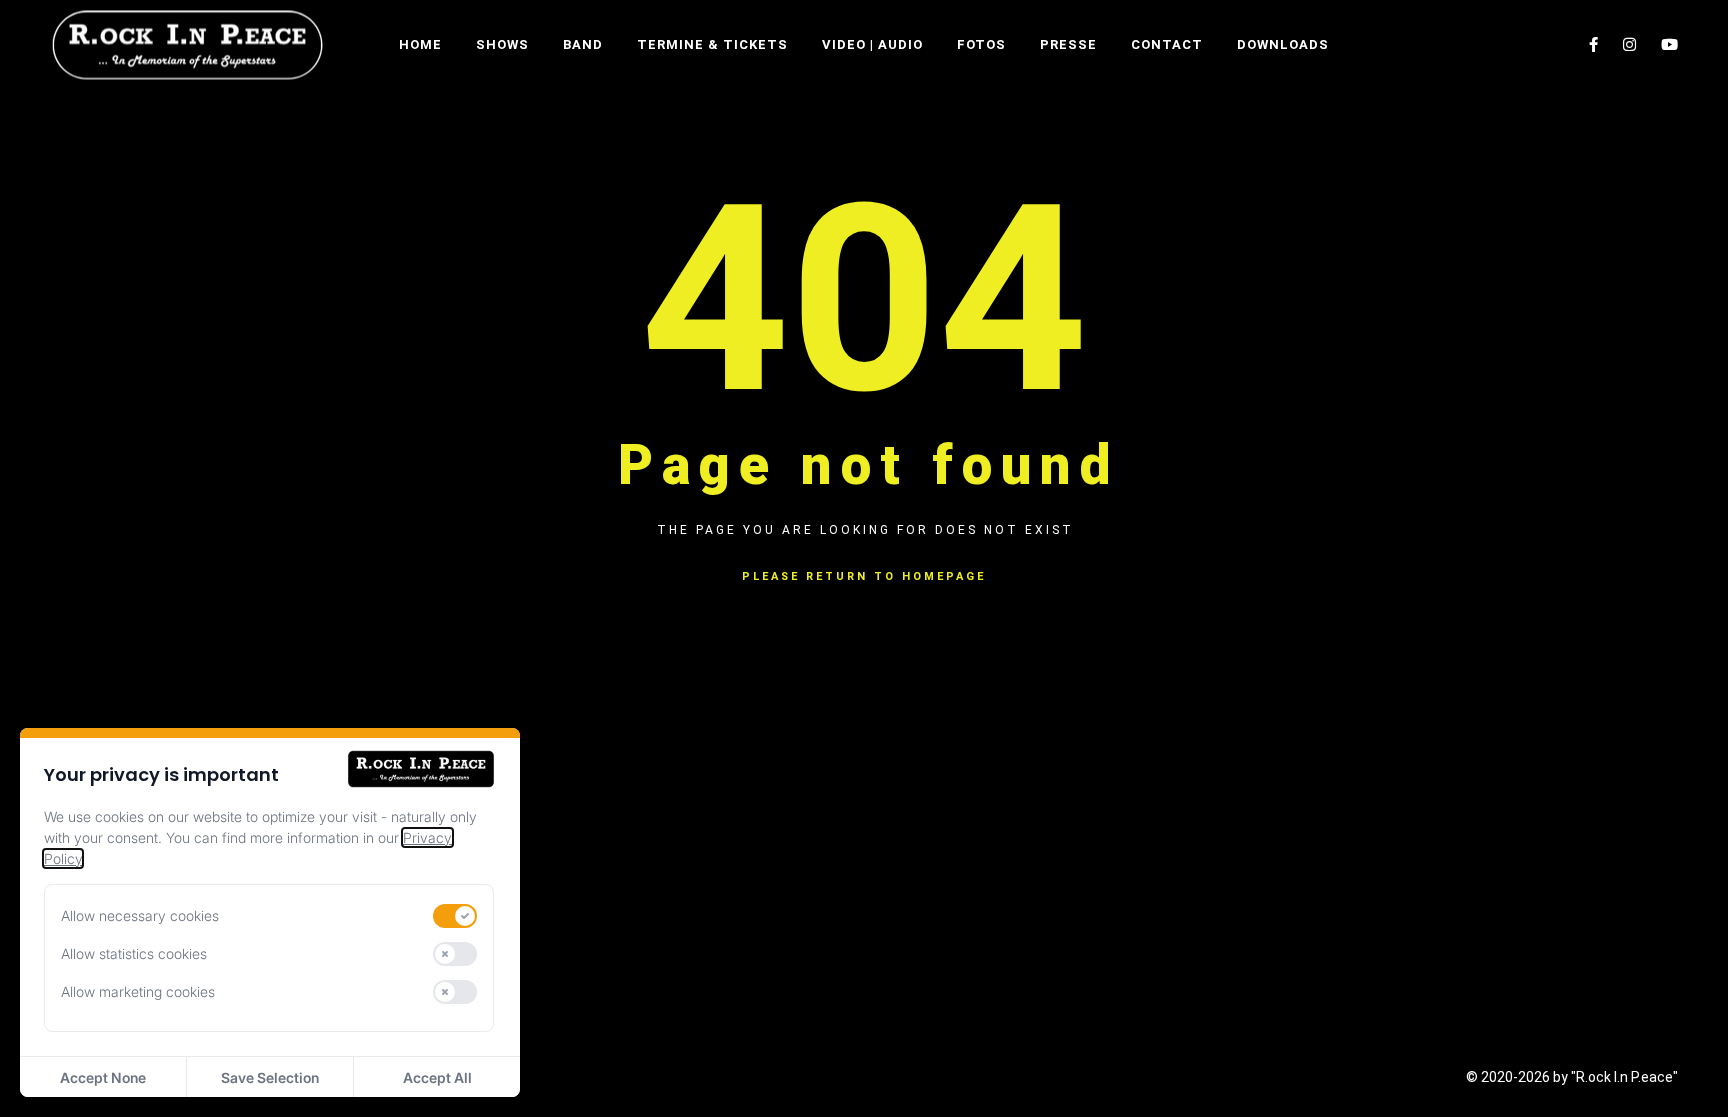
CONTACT (1167, 44)
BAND (583, 44)
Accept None (103, 1077)
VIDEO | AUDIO (872, 44)
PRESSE (1068, 44)
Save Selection (270, 1077)
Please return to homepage (864, 576)
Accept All (437, 1077)
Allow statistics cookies (134, 953)
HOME (420, 44)
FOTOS (981, 44)
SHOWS (502, 44)
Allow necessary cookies (140, 915)
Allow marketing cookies (138, 991)
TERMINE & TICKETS (712, 44)
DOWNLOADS (1283, 44)
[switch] (455, 916)
